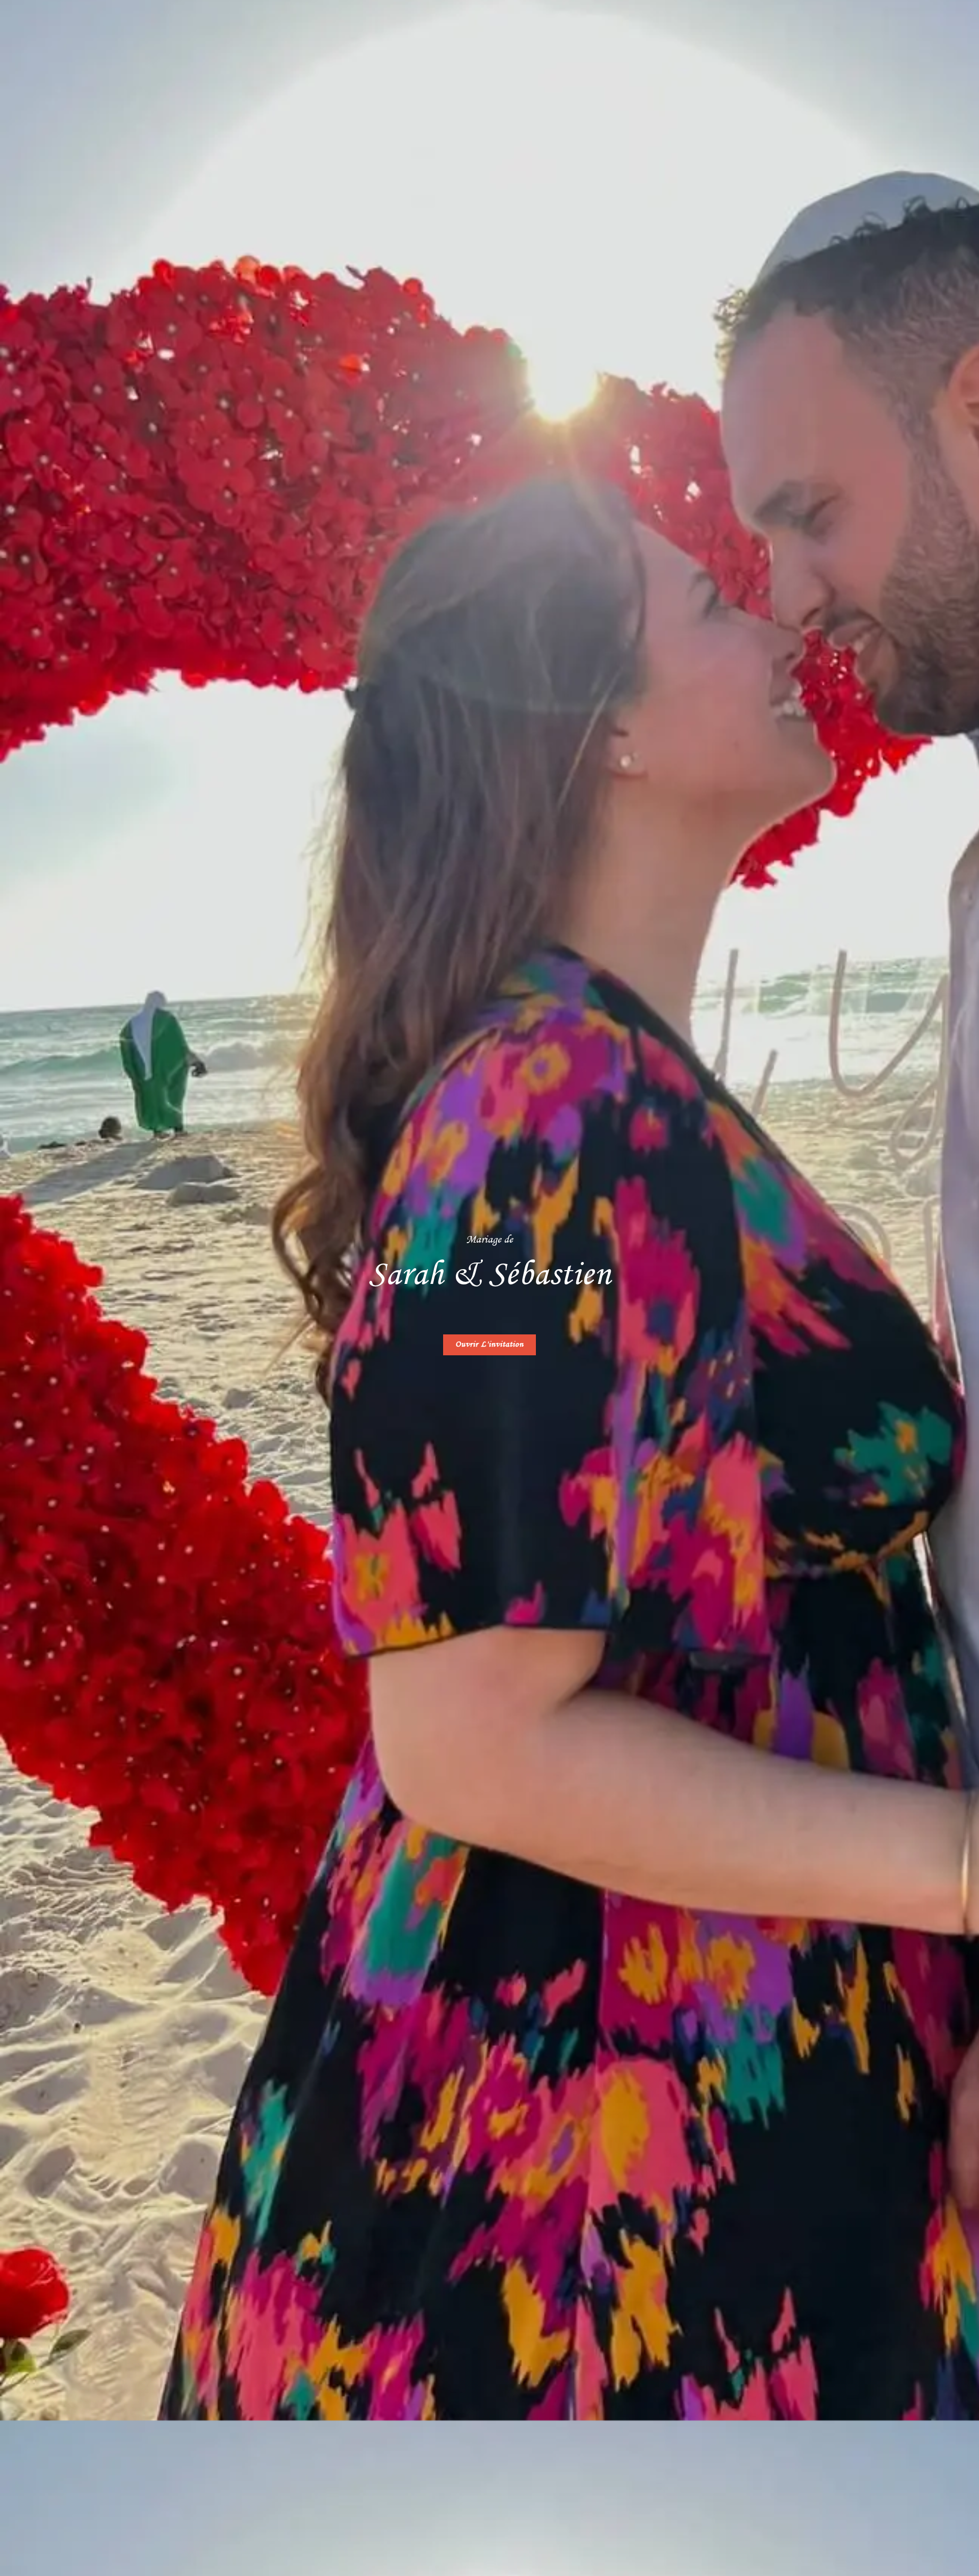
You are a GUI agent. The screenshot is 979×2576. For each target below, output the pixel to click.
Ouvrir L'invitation (489, 1345)
